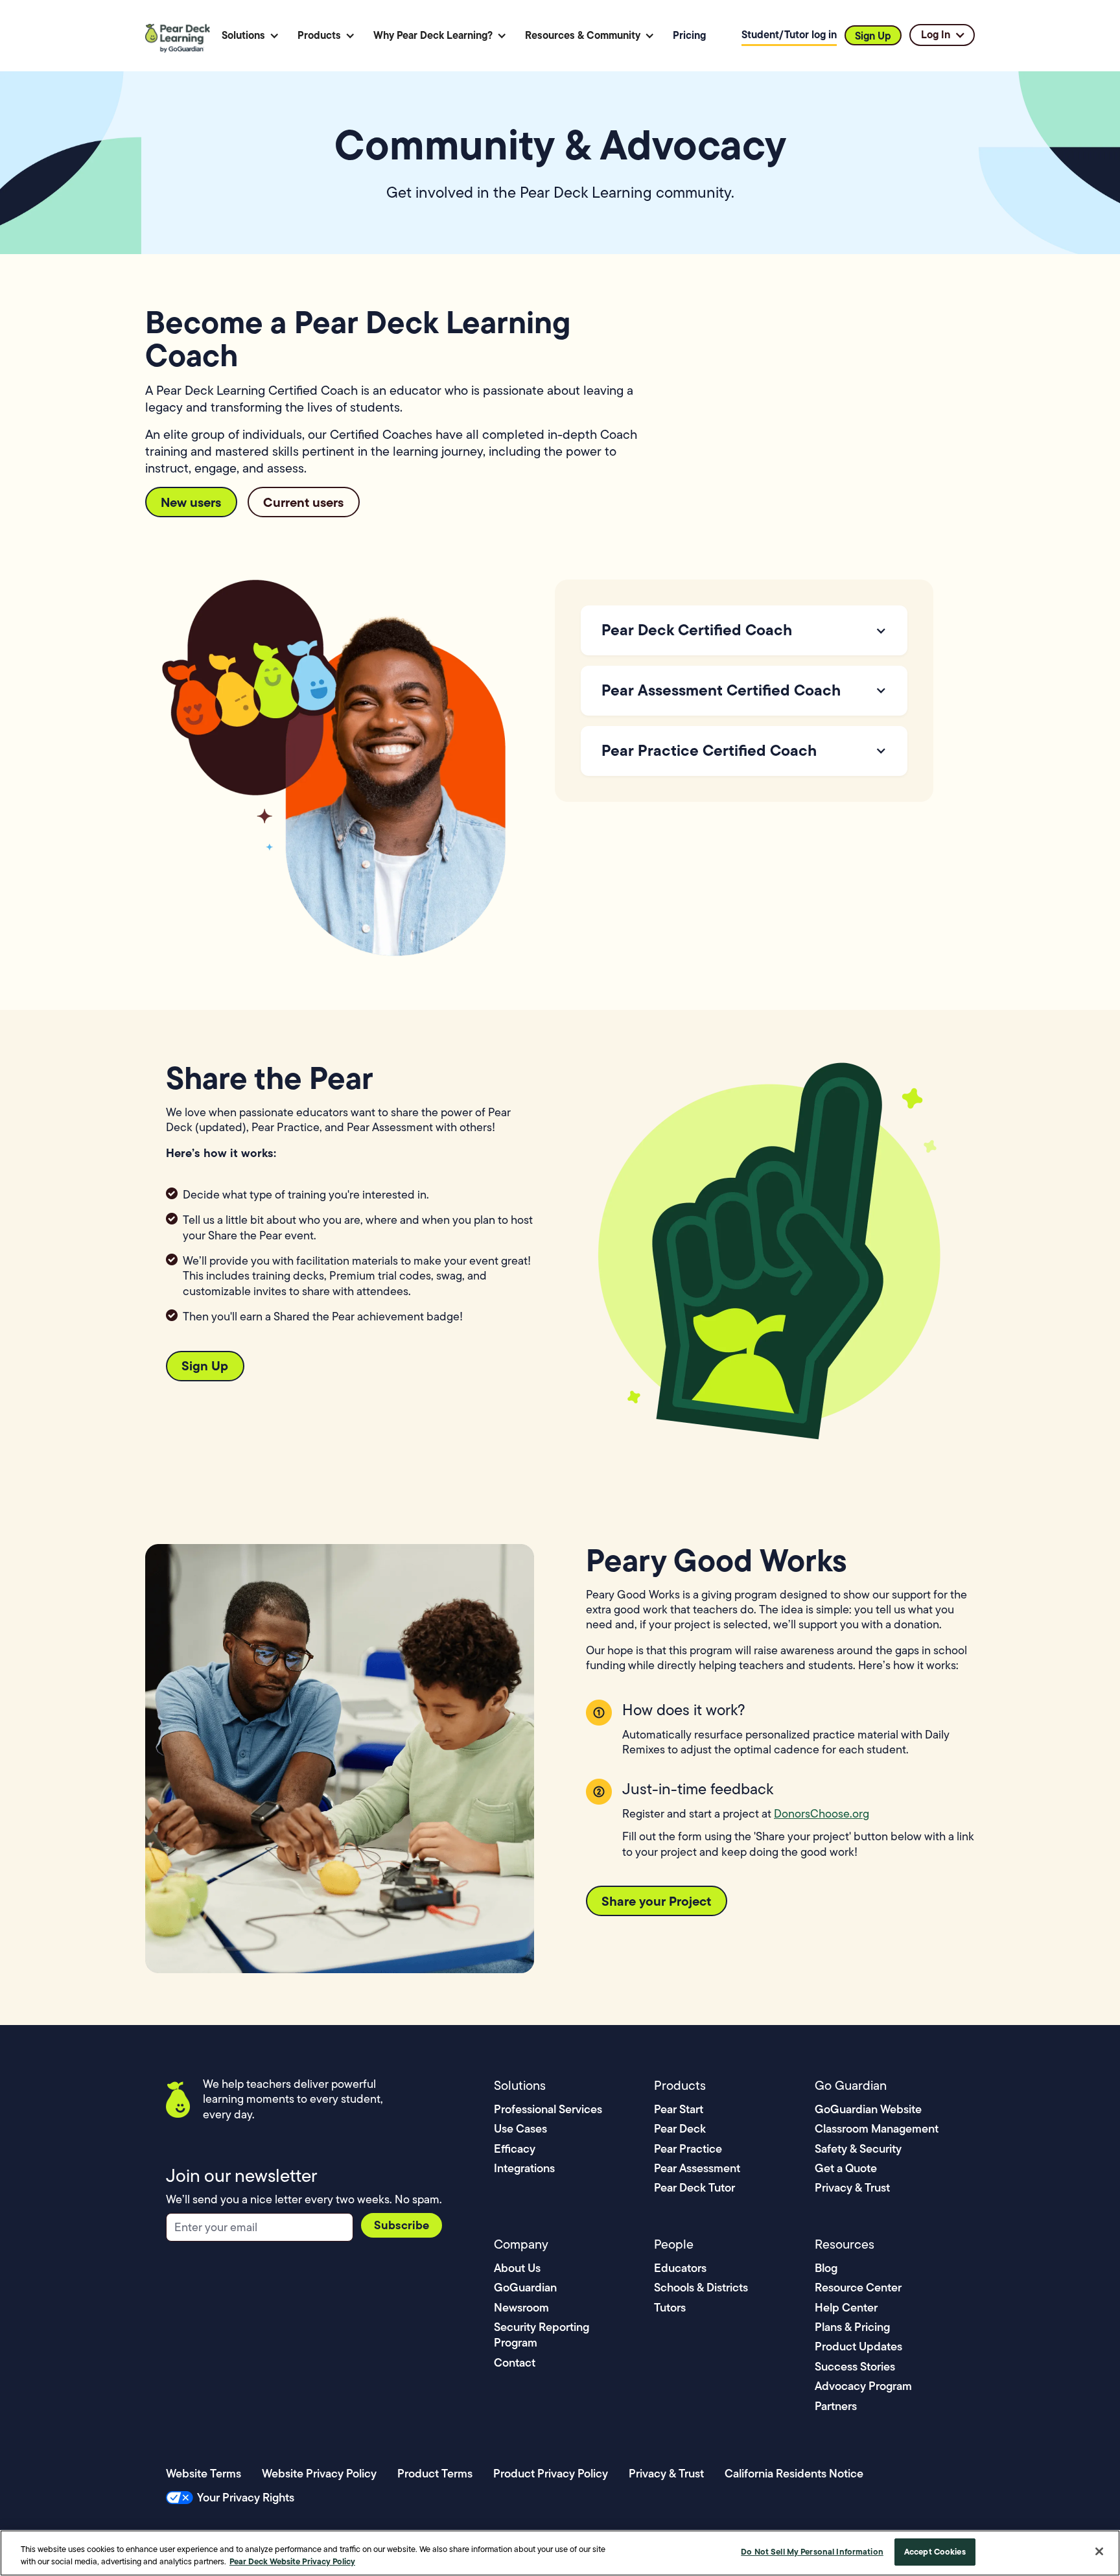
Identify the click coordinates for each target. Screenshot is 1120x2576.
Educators (680, 2268)
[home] (180, 36)
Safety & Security (858, 2149)
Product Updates (858, 2346)
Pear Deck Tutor (694, 2187)
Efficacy (515, 2149)
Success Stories (855, 2366)
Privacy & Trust (852, 2187)
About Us (517, 2268)
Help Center (846, 2307)
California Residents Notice (794, 2473)
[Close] (1099, 2551)
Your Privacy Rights (246, 2497)
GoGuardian (525, 2287)
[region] (560, 2553)
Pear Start (679, 2109)
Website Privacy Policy (319, 2473)
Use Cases (520, 2128)
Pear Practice (688, 2149)
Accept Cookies (935, 2551)
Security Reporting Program (542, 2335)
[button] (251, 35)
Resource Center (858, 2287)
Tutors (670, 2307)
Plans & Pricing (852, 2327)
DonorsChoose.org (822, 1814)
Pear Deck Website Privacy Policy (292, 2562)
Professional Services (548, 2109)
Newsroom (521, 2307)
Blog (826, 2268)
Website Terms (204, 2473)
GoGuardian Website (868, 2109)
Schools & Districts (701, 2287)
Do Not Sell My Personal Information (812, 2551)
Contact (515, 2362)
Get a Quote (846, 2168)
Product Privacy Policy (551, 2473)
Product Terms (435, 2473)
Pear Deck (680, 2128)
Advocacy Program (863, 2386)
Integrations (524, 2168)
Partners (836, 2406)
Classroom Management (877, 2128)
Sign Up (873, 36)
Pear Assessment (697, 2168)
